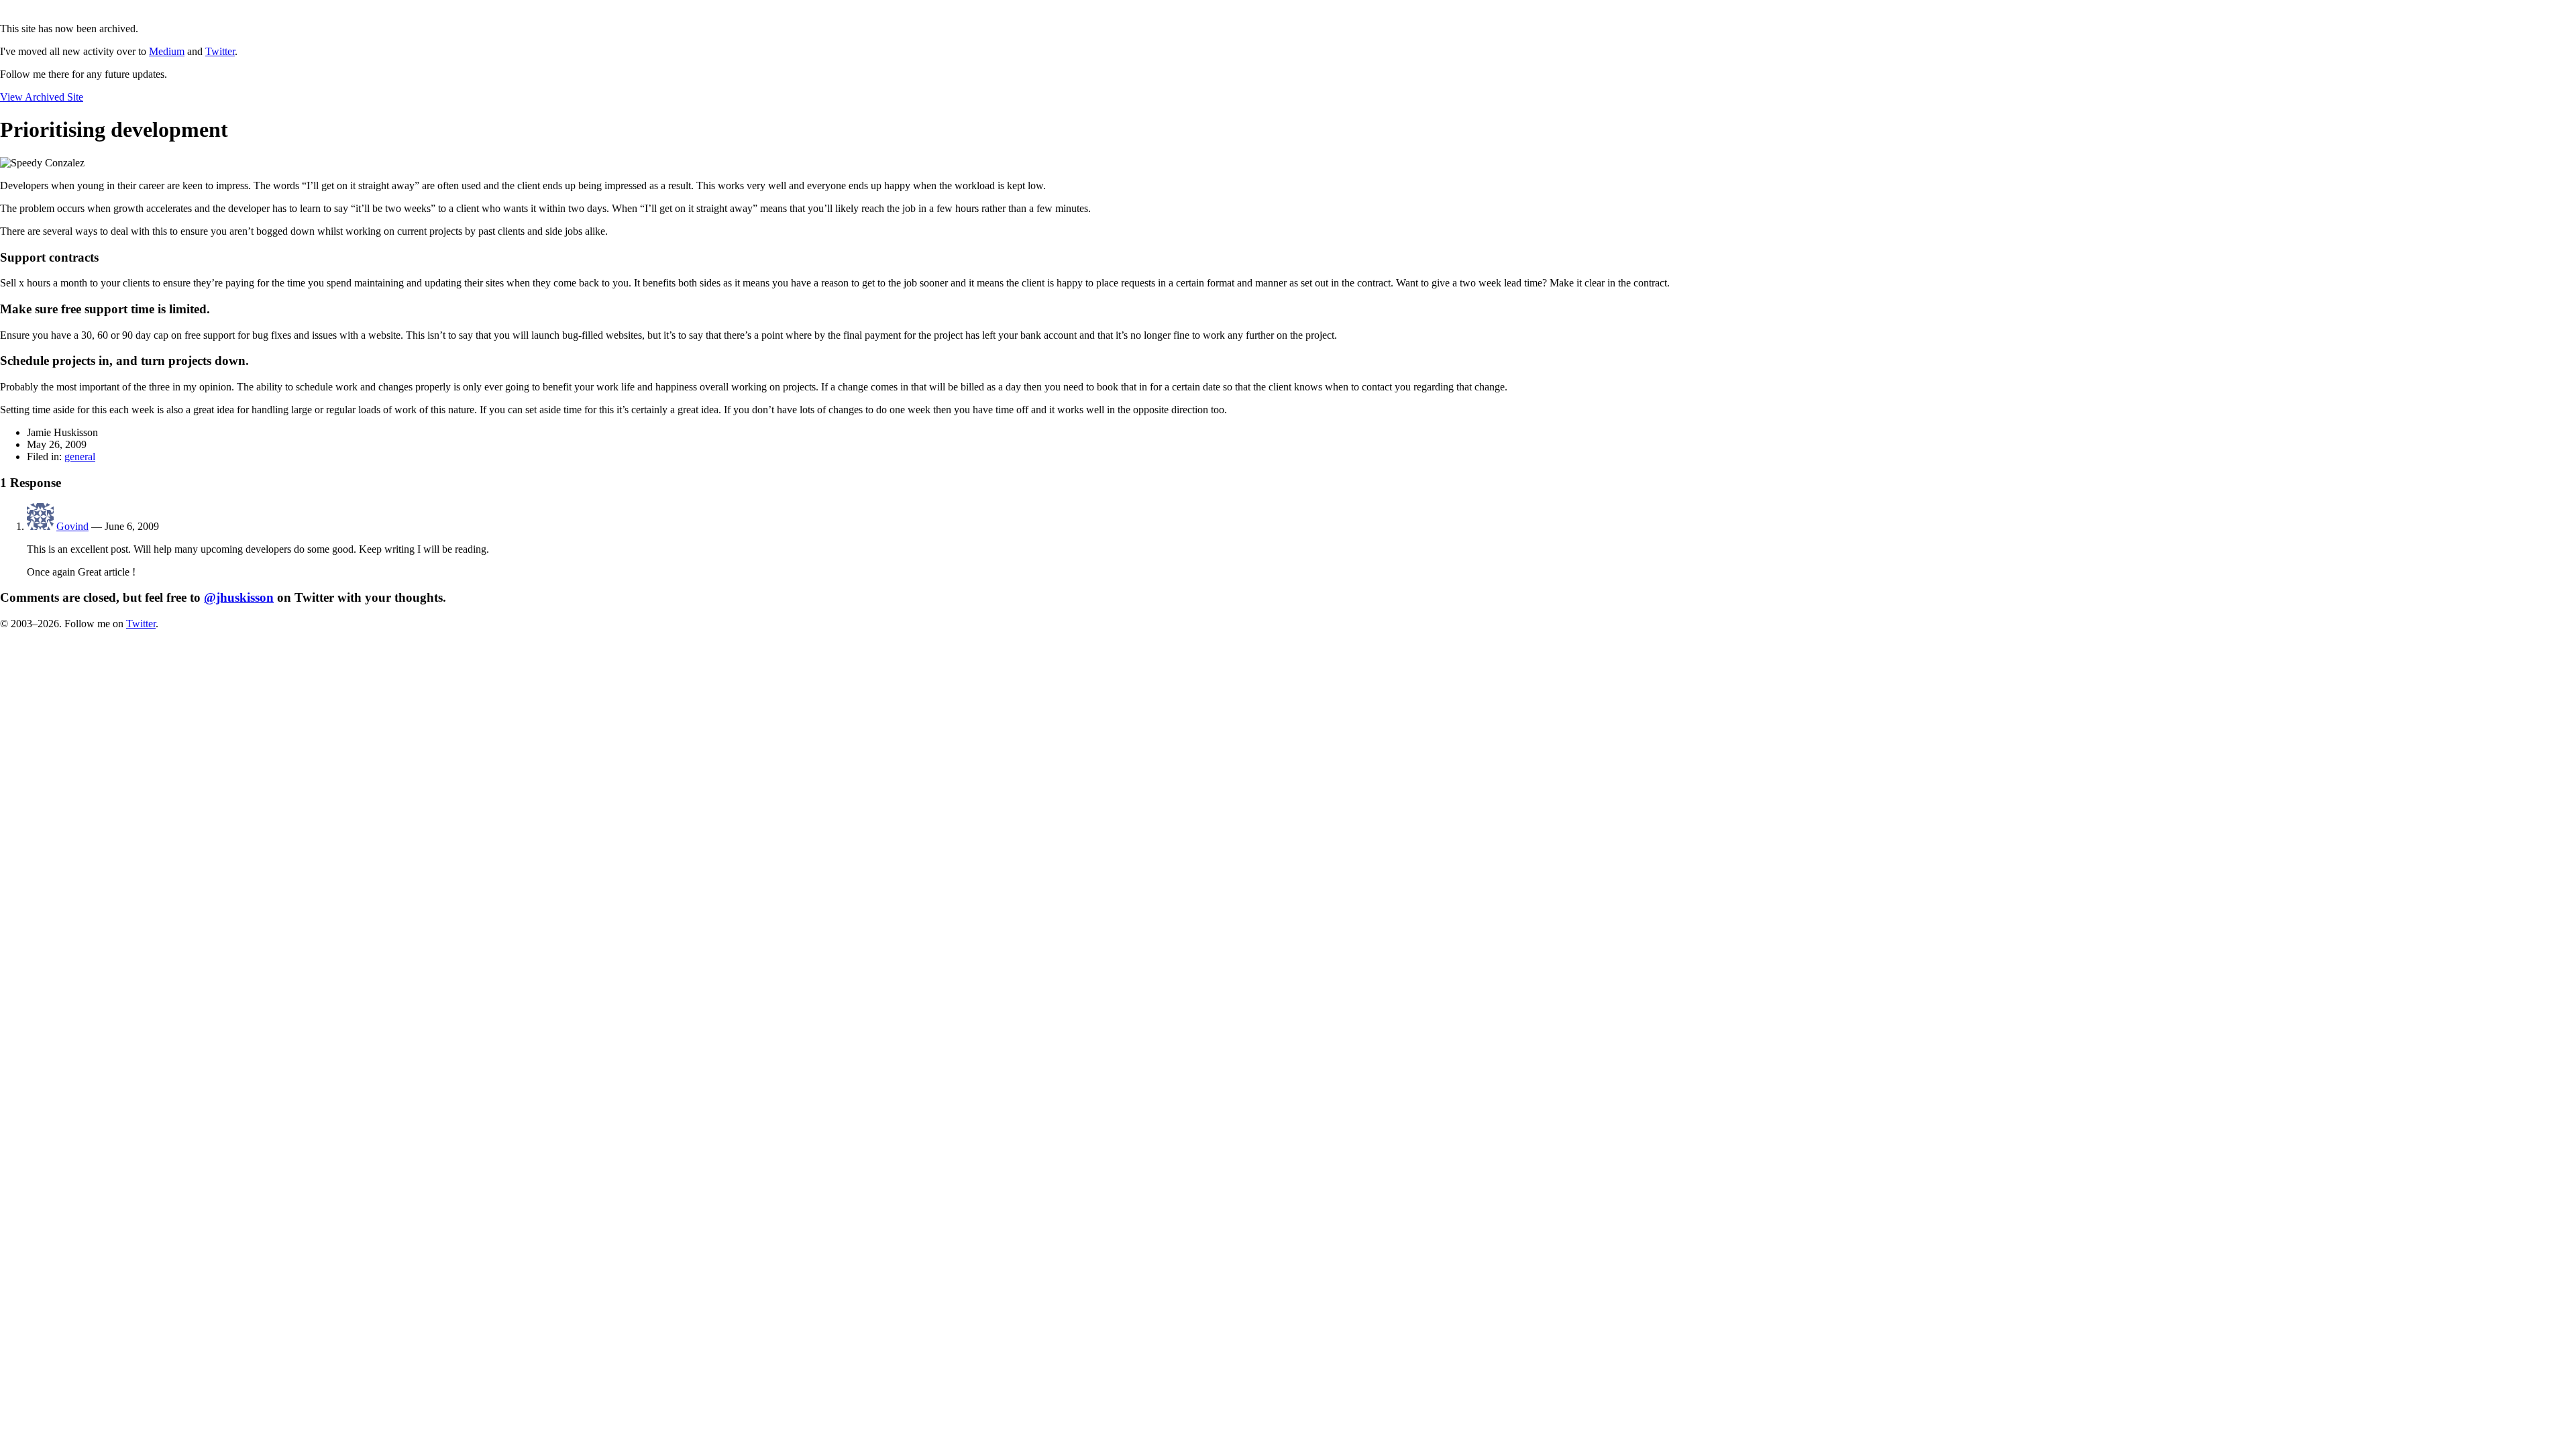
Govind (72, 526)
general (80, 457)
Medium (167, 51)
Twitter (220, 51)
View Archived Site (42, 97)
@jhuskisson (239, 597)
